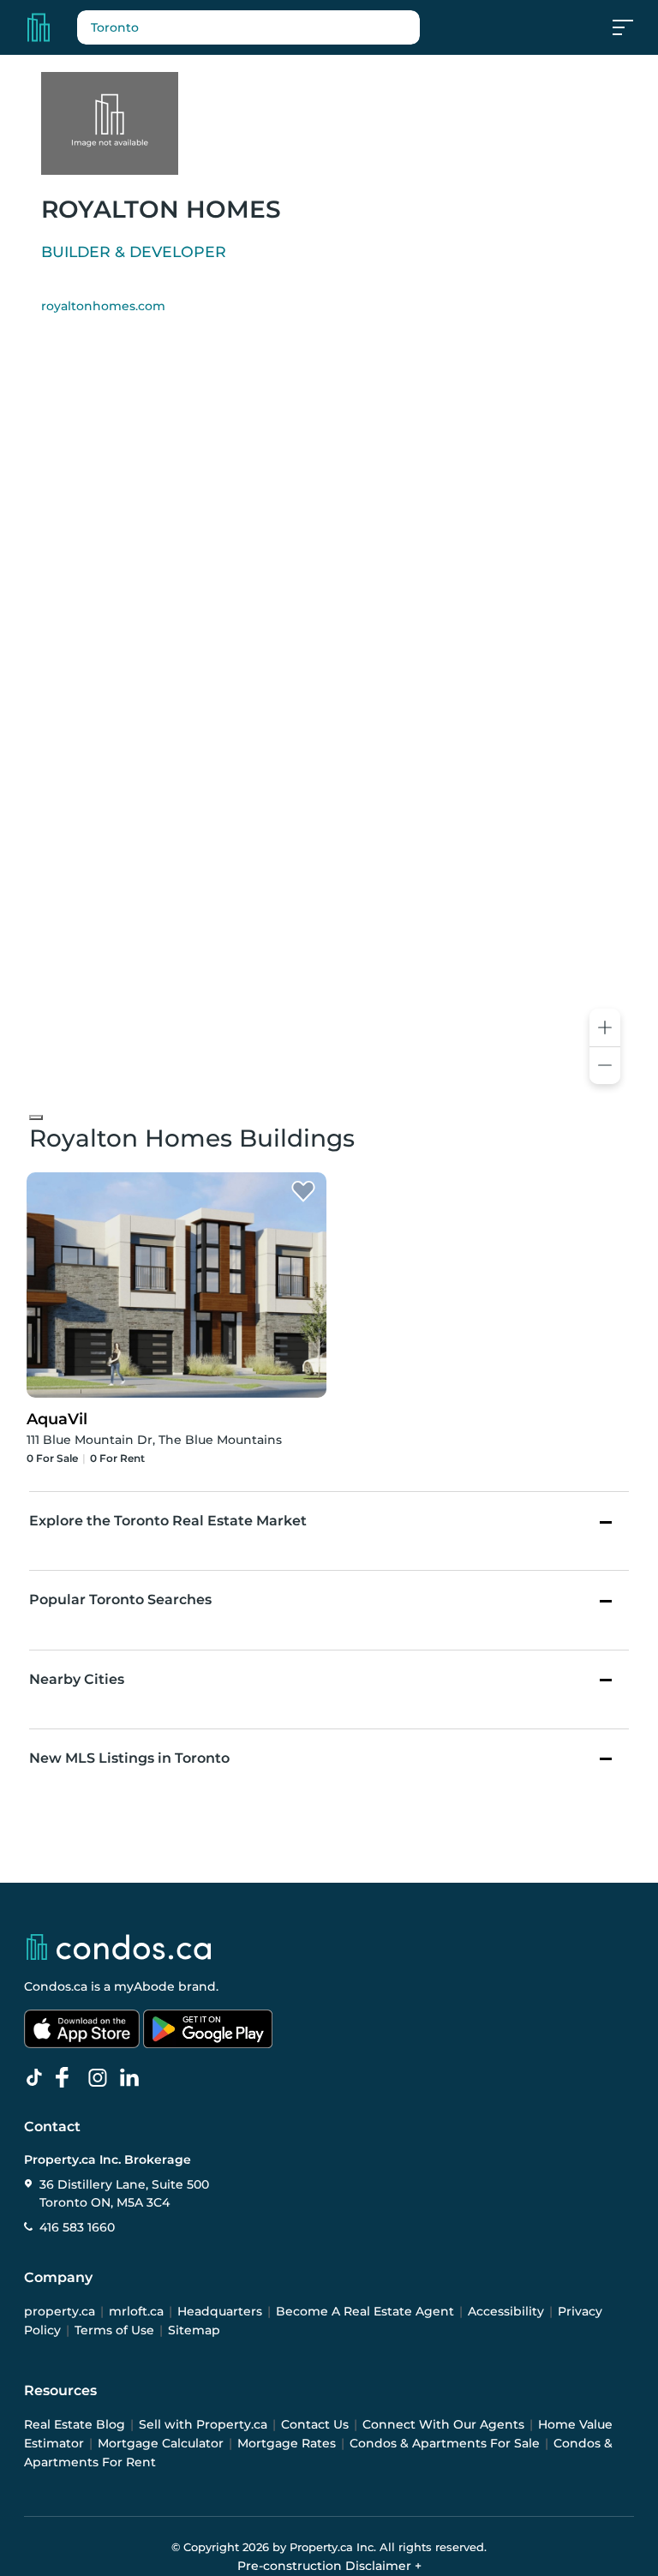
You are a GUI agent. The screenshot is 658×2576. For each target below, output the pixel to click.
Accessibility (506, 2311)
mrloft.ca (136, 2311)
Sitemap (194, 2330)
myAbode (144, 1986)
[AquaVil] (303, 1192)
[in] (101, 2078)
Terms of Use (114, 2330)
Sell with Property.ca (203, 2424)
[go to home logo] (117, 1947)
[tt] (38, 2078)
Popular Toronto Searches (120, 1600)
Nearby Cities (77, 1679)
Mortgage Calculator (161, 2443)
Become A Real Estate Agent (365, 2311)
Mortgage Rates (287, 2443)
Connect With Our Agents (443, 2424)
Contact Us (315, 2424)
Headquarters (220, 2311)
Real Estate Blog (75, 2424)
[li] (133, 2078)
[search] (248, 27)
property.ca (60, 2311)
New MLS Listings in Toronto (129, 1758)
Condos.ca (56, 1986)
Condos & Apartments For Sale (445, 2443)
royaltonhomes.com (103, 306)
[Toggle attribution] (36, 1117)
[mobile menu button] (632, 27)
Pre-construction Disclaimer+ (329, 2566)
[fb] (69, 2078)
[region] (329, 719)
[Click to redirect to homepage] (39, 27)
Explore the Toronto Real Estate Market (168, 1521)
